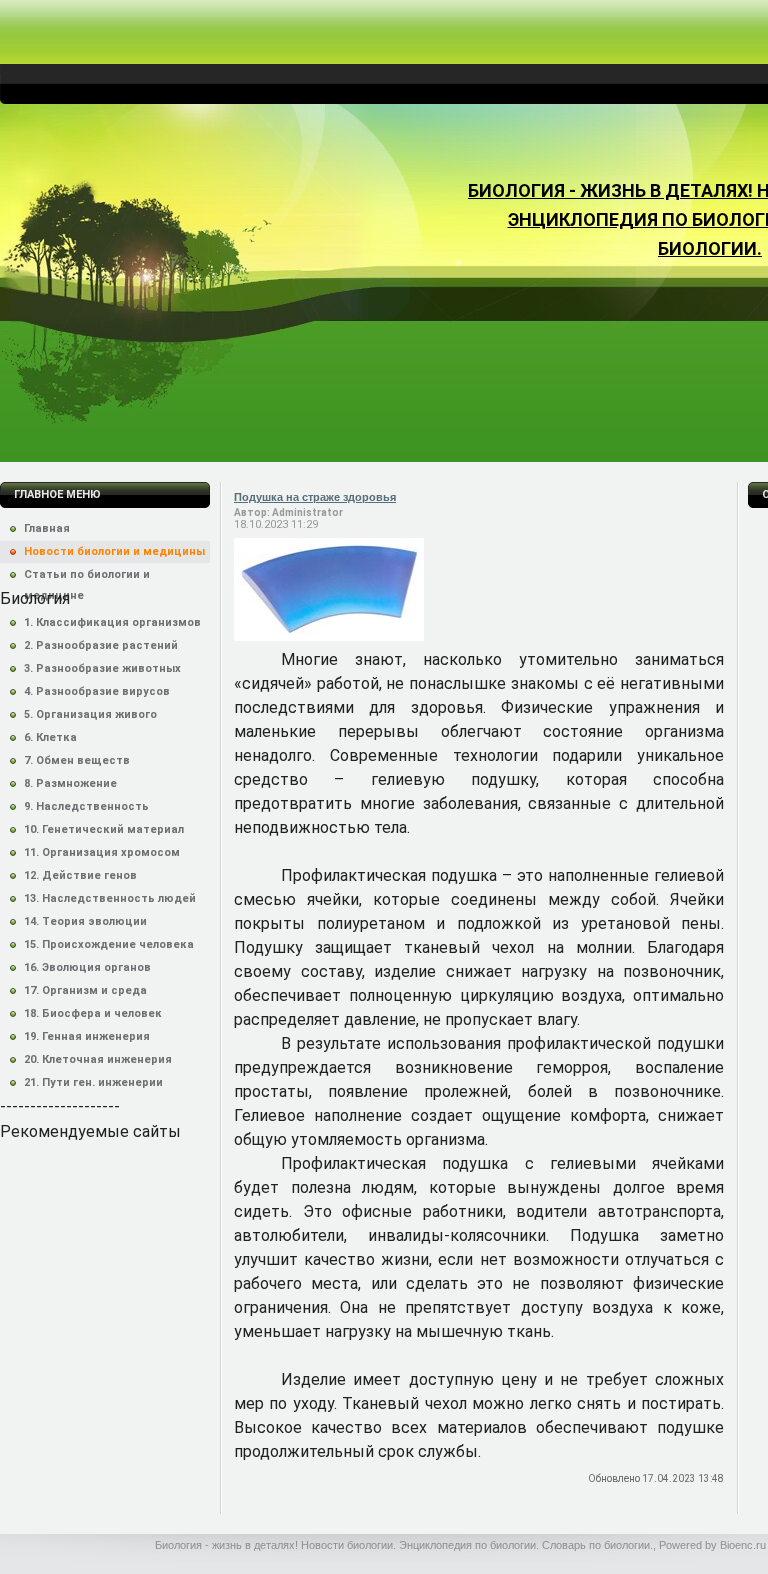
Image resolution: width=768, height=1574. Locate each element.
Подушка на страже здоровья (315, 497)
